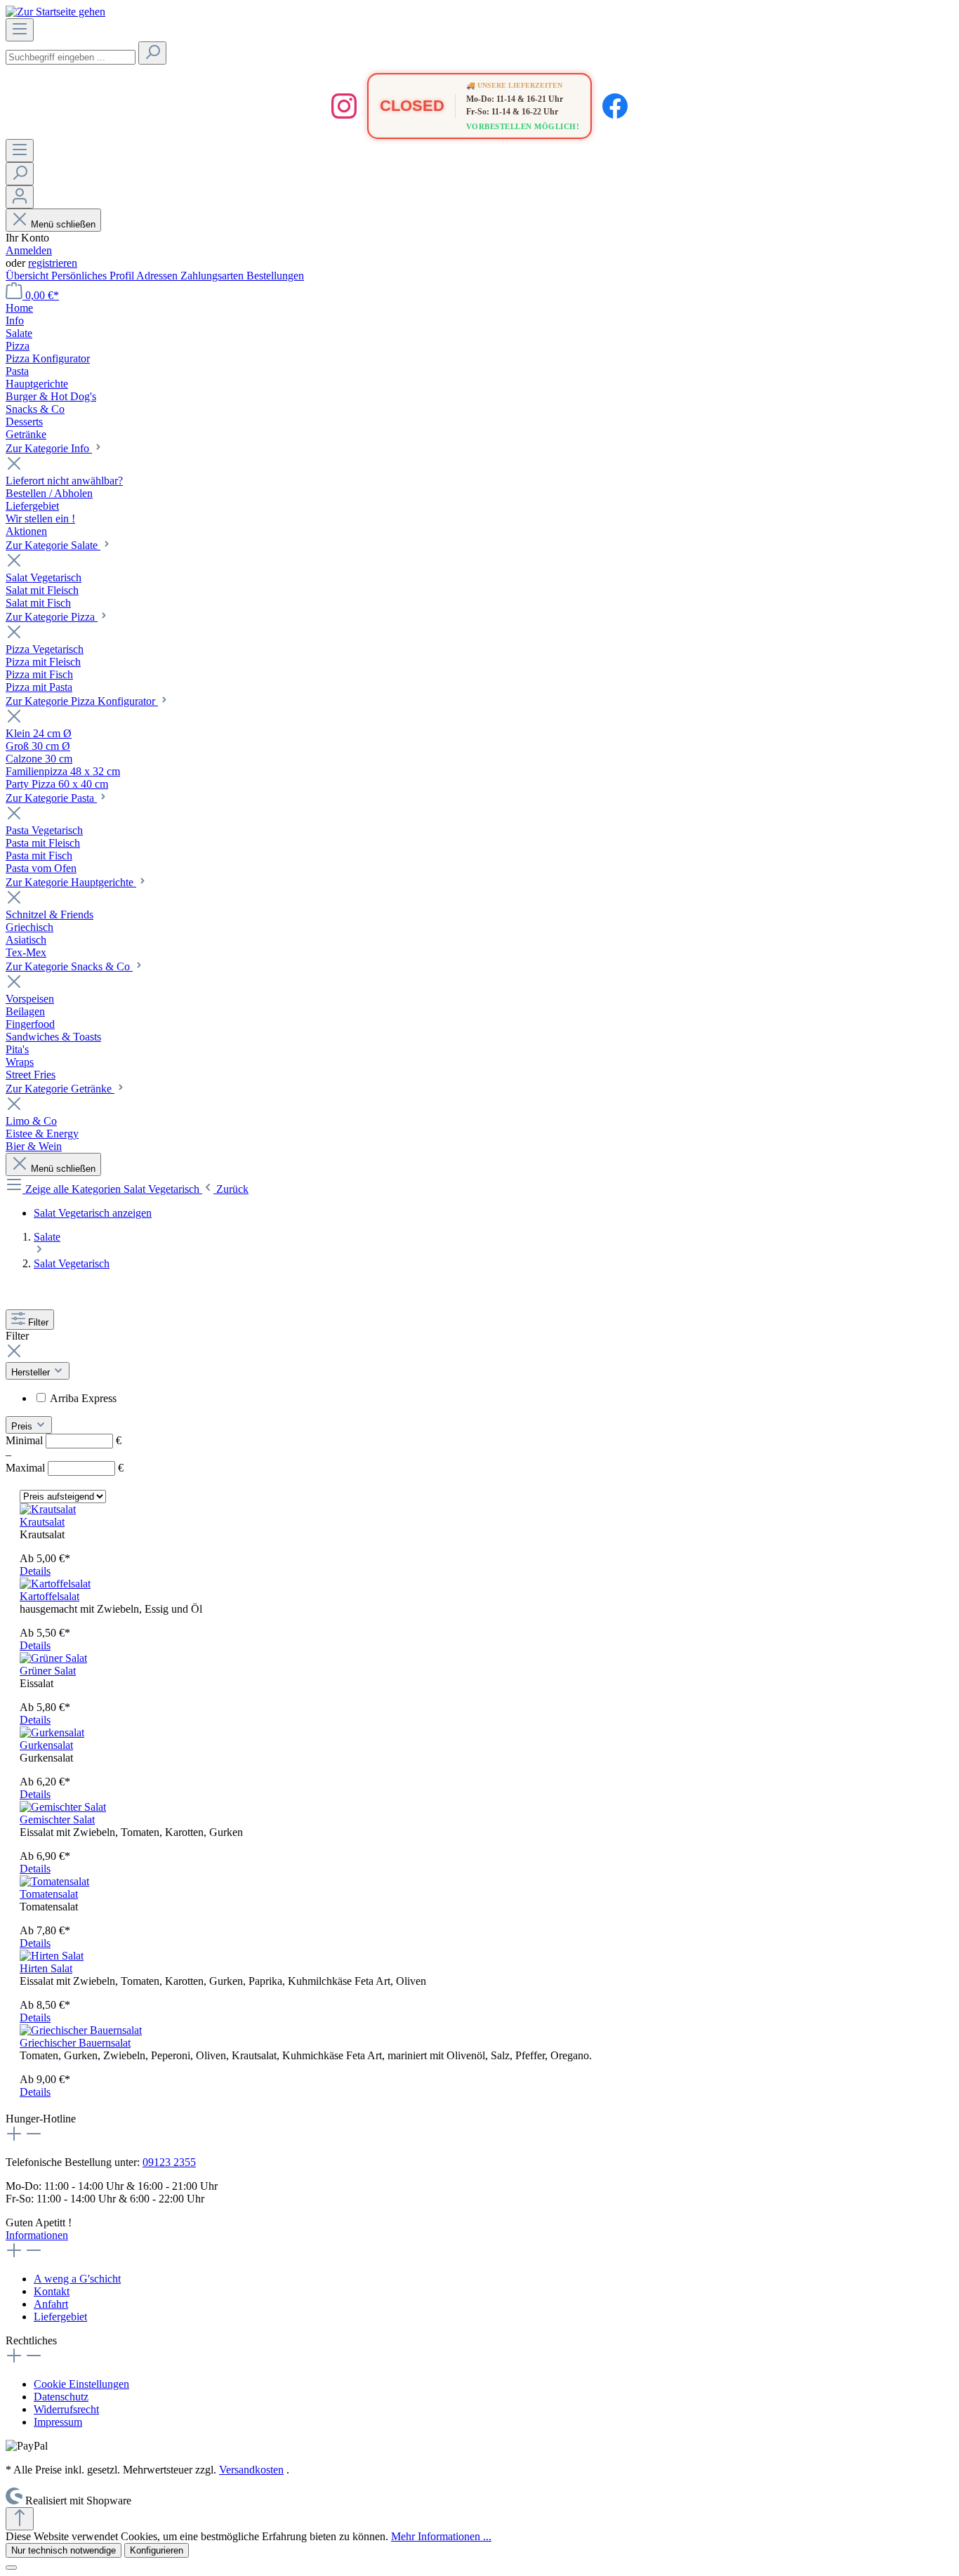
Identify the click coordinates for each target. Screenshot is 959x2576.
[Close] (11, 2568)
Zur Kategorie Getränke (60, 1089)
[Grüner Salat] (53, 1658)
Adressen (158, 276)
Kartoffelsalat (49, 1596)
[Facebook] (615, 106)
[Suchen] (152, 53)
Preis (23, 1426)
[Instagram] (344, 106)
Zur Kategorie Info (49, 448)
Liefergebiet (60, 2317)
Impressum (58, 2422)
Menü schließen (63, 224)
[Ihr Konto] (20, 197)
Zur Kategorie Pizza (52, 617)
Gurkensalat (46, 1745)
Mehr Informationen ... (441, 2536)
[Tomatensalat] (54, 1881)
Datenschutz (61, 2397)
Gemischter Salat (57, 1819)
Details (35, 1571)
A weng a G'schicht (77, 2279)
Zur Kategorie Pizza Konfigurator (82, 701)
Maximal (65, 1468)
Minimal (64, 1440)
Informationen (37, 2235)
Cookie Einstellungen (81, 2384)
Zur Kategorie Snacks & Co (69, 966)
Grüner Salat (48, 1671)
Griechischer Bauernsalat (75, 2043)
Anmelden (29, 250)
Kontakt (52, 2291)
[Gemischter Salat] (63, 1807)
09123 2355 (169, 2162)
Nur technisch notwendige (64, 2550)
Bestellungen (275, 276)
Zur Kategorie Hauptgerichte (71, 882)
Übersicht (28, 276)
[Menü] (20, 30)
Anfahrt (51, 2304)
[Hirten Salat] (52, 1956)
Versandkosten (251, 2470)
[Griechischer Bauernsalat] (81, 2030)
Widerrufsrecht (66, 2409)
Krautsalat (42, 1522)
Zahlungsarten (213, 276)
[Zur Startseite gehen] (55, 12)
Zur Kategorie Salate (53, 545)
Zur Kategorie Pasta (51, 798)
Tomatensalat (49, 1894)
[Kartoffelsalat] (55, 1584)
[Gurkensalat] (52, 1732)
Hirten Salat (46, 1968)
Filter (38, 1322)
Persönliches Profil (94, 276)
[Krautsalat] (48, 1509)
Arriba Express (83, 1398)
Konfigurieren (157, 2550)
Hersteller (32, 1372)
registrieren (53, 263)
